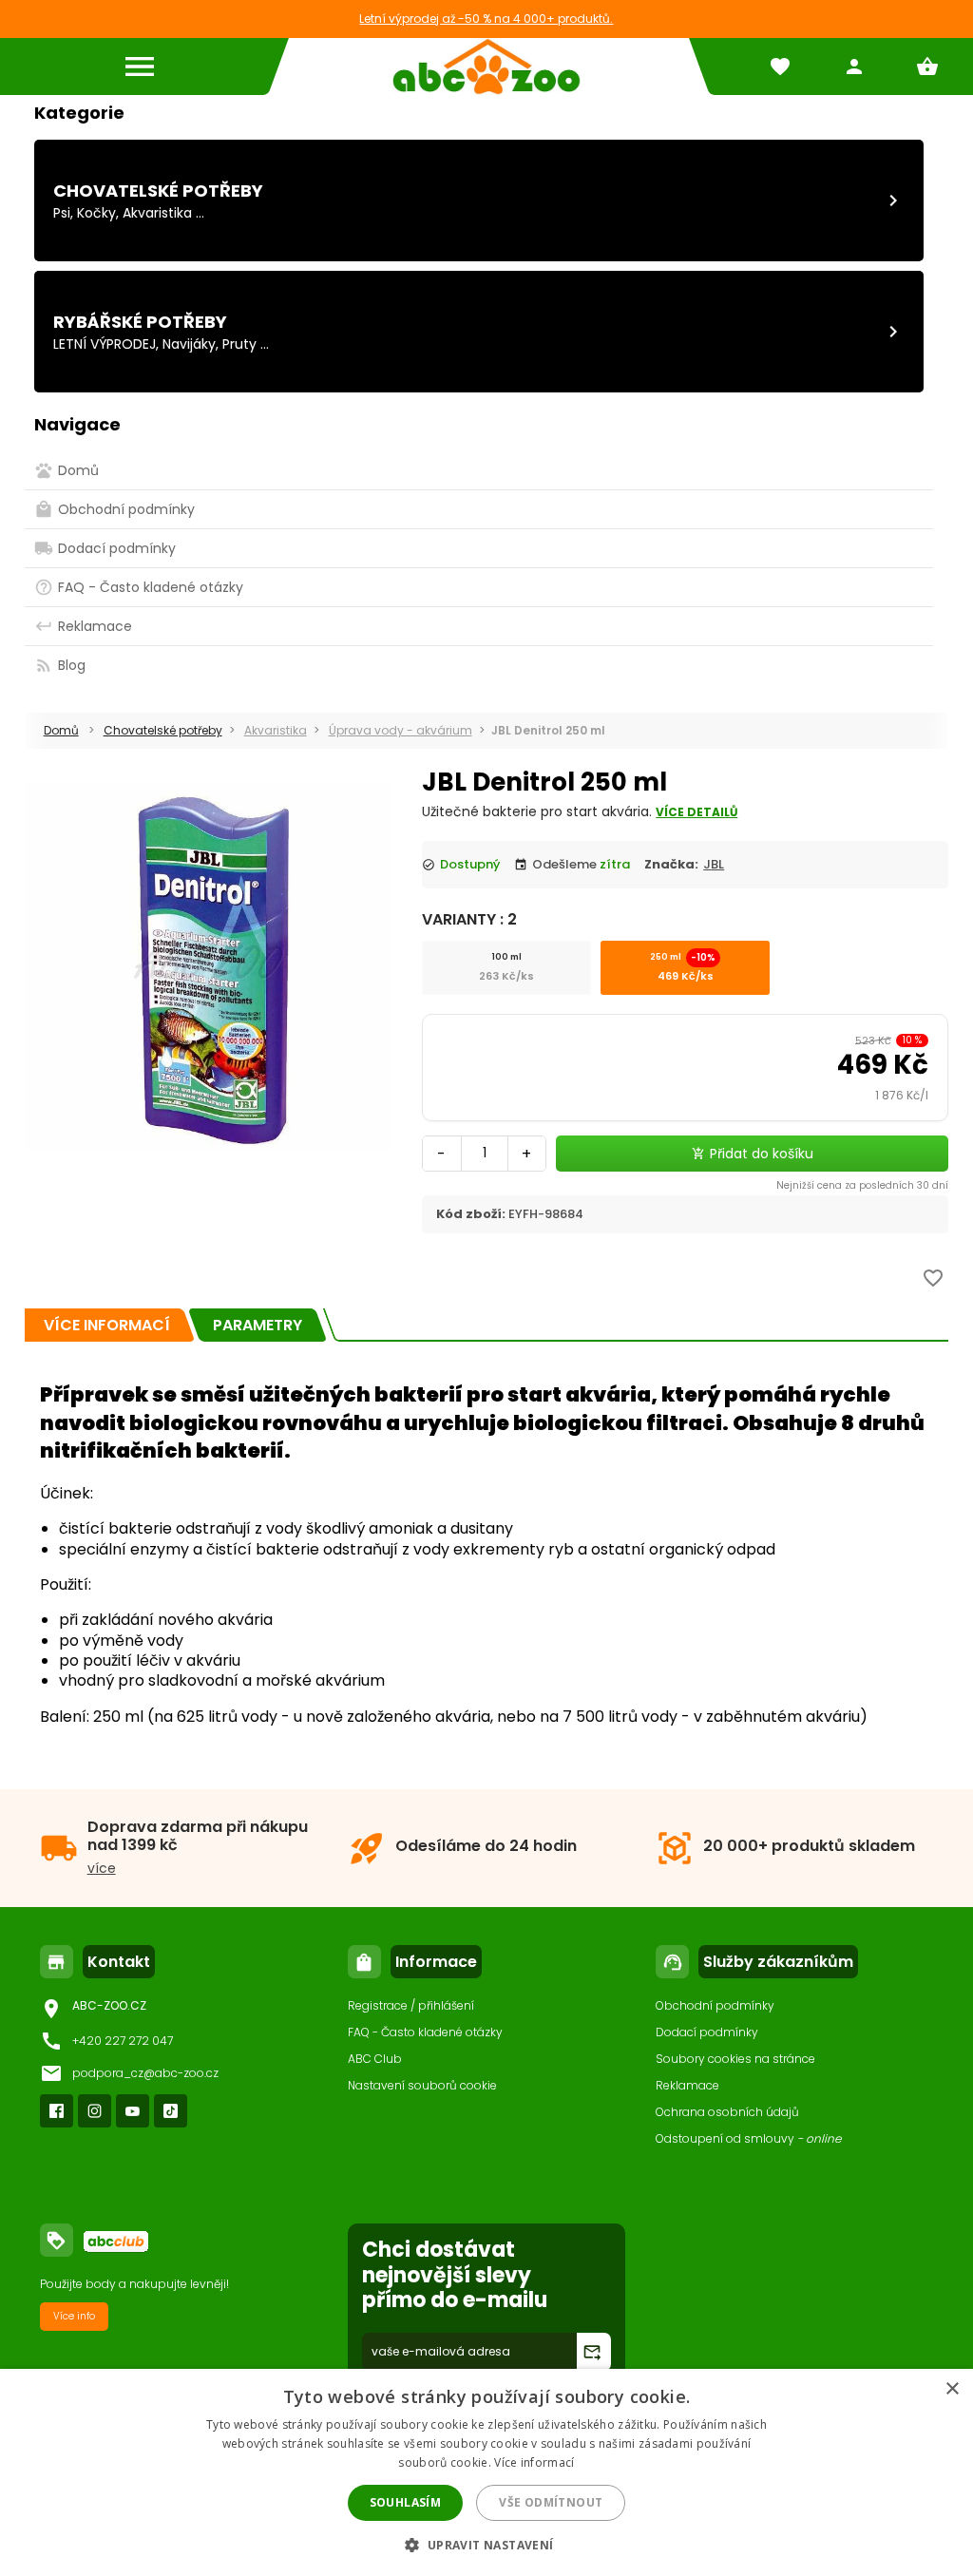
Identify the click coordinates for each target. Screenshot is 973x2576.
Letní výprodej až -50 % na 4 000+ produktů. (486, 19)
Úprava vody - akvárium (401, 730)
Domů (61, 730)
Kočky (96, 213)
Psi (62, 213)
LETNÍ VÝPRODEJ (105, 344)
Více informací (534, 2462)
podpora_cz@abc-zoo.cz (145, 2073)
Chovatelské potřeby (158, 191)
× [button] (952, 2389)
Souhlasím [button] (406, 2502)
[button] (486, 2544)
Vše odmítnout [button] (551, 2502)
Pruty (239, 344)
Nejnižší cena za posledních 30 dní (862, 1185)
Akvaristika (157, 213)
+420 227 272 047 (123, 2041)
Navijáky (189, 344)
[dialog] (486, 2472)
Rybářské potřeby (140, 322)
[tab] (107, 1325)
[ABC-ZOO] (486, 67)
